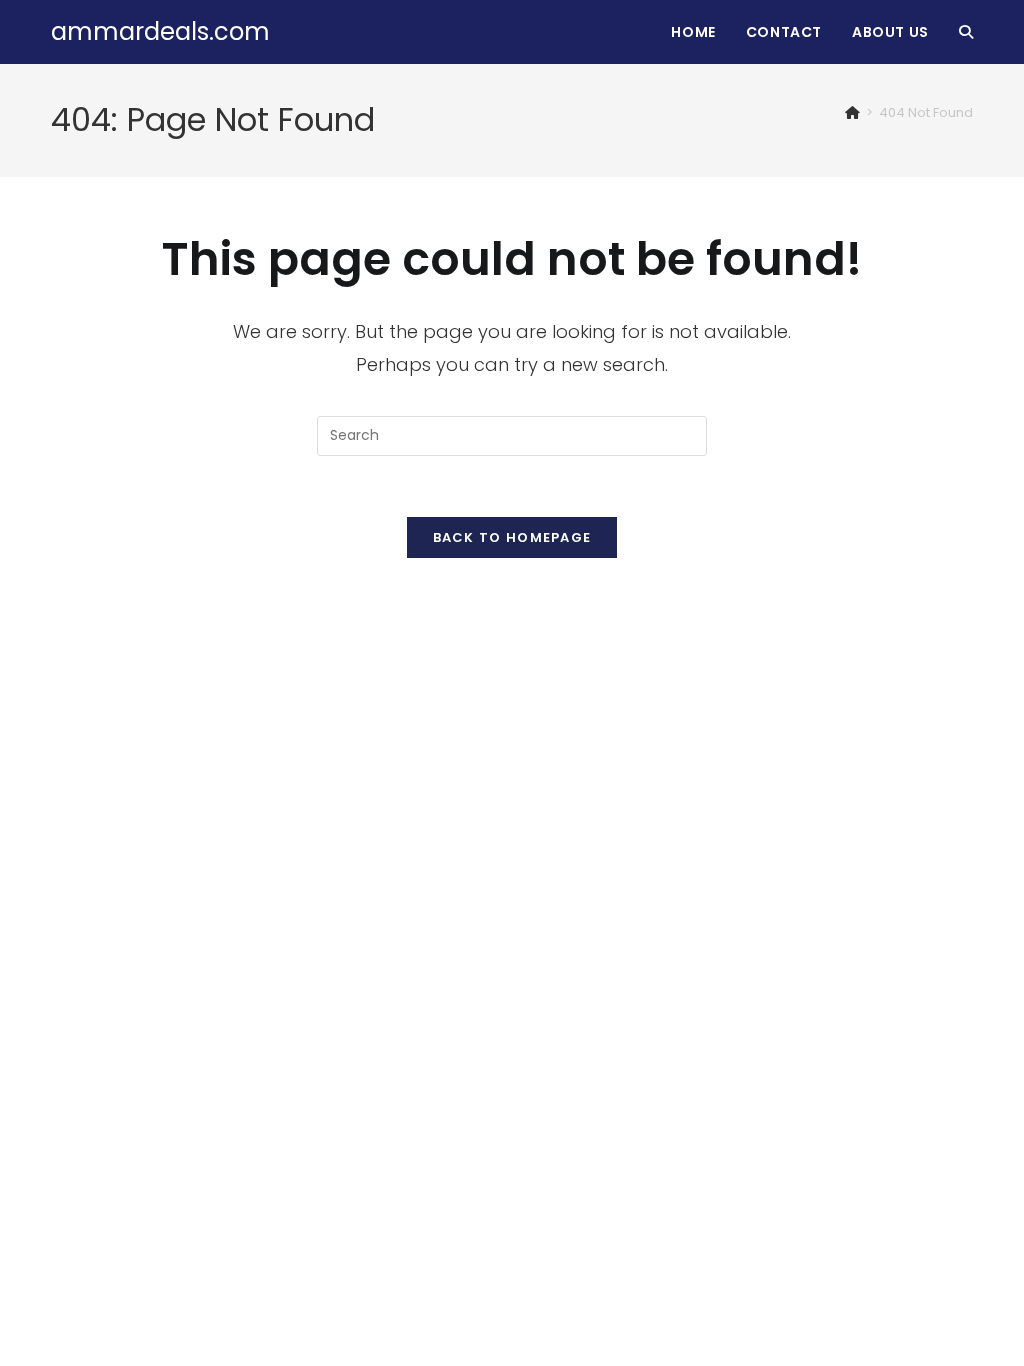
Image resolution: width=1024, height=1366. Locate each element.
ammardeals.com (160, 31)
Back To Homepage (512, 537)
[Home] (852, 112)
